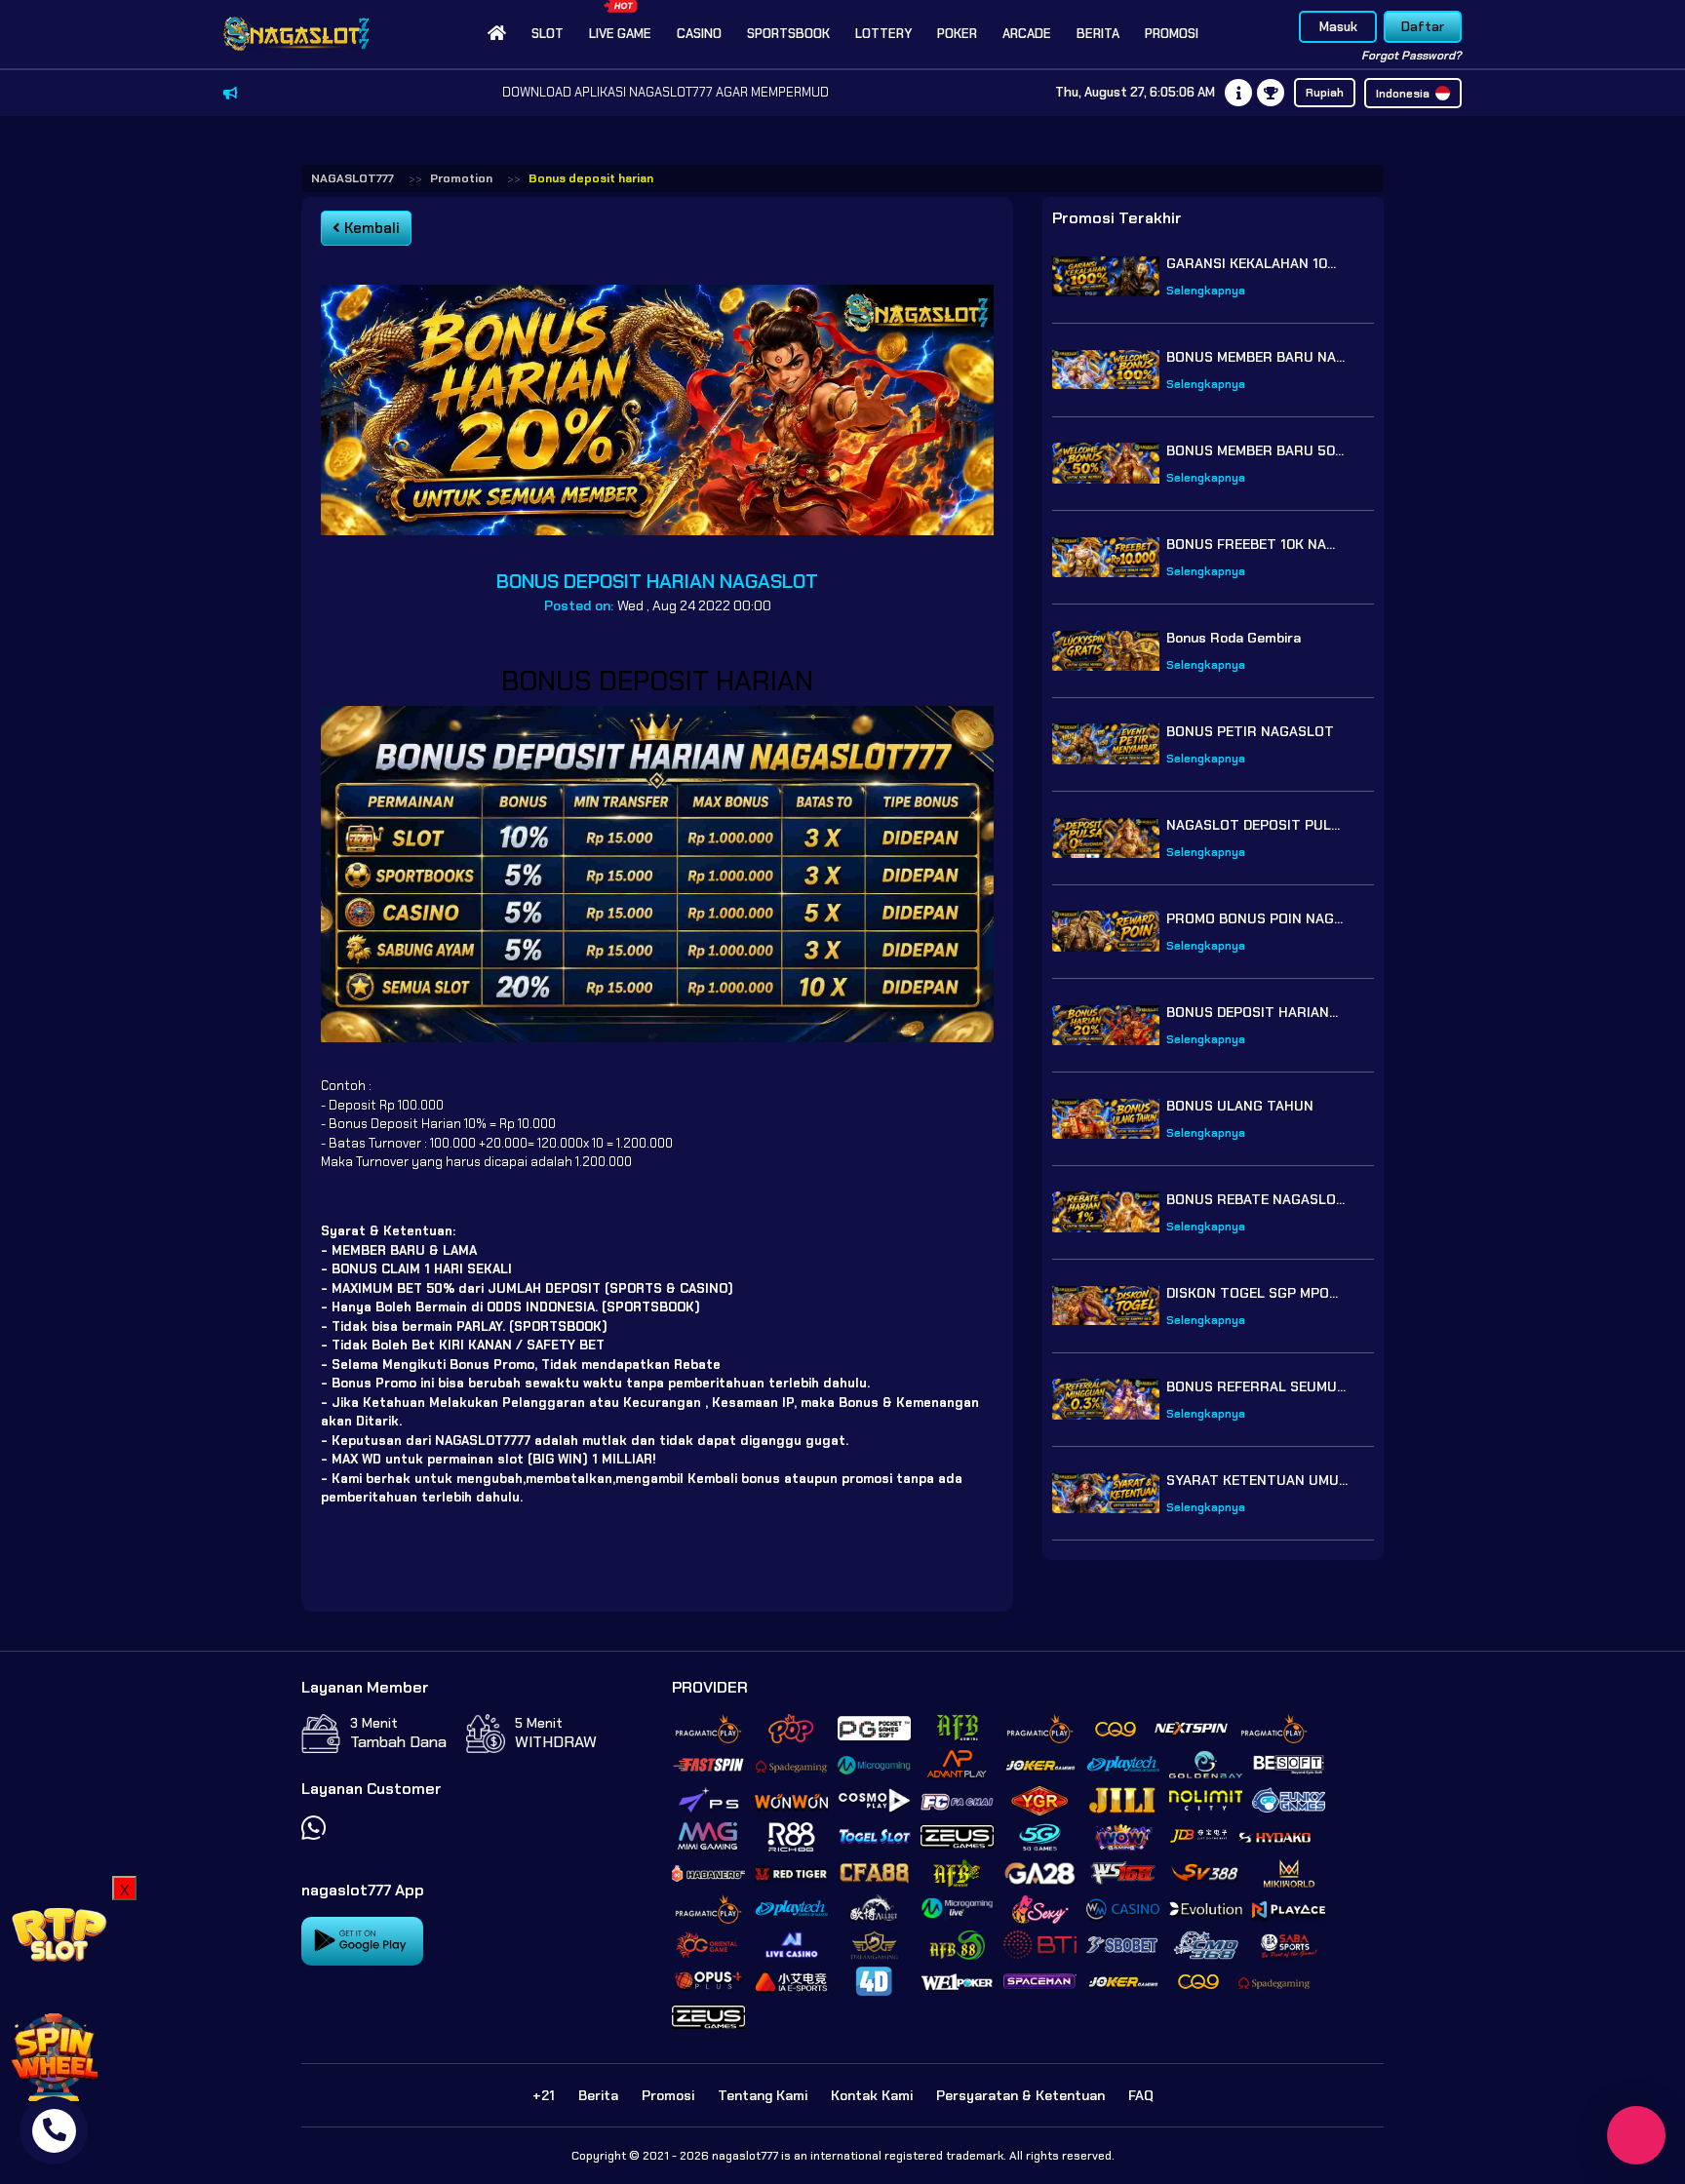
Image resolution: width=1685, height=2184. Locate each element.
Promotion (461, 178)
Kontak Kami (872, 2095)
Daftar (1423, 27)
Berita (1098, 34)
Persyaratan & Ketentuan (1020, 2095)
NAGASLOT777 (353, 178)
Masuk (1338, 27)
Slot (548, 34)
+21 (544, 2095)
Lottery (883, 34)
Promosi (1172, 34)
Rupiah (1325, 93)
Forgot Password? (1411, 56)
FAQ (1141, 2095)
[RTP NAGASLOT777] (59, 1933)
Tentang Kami (763, 2095)
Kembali (370, 228)
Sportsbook (788, 34)
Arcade (1027, 34)
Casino (699, 34)
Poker (957, 34)
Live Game (620, 34)
